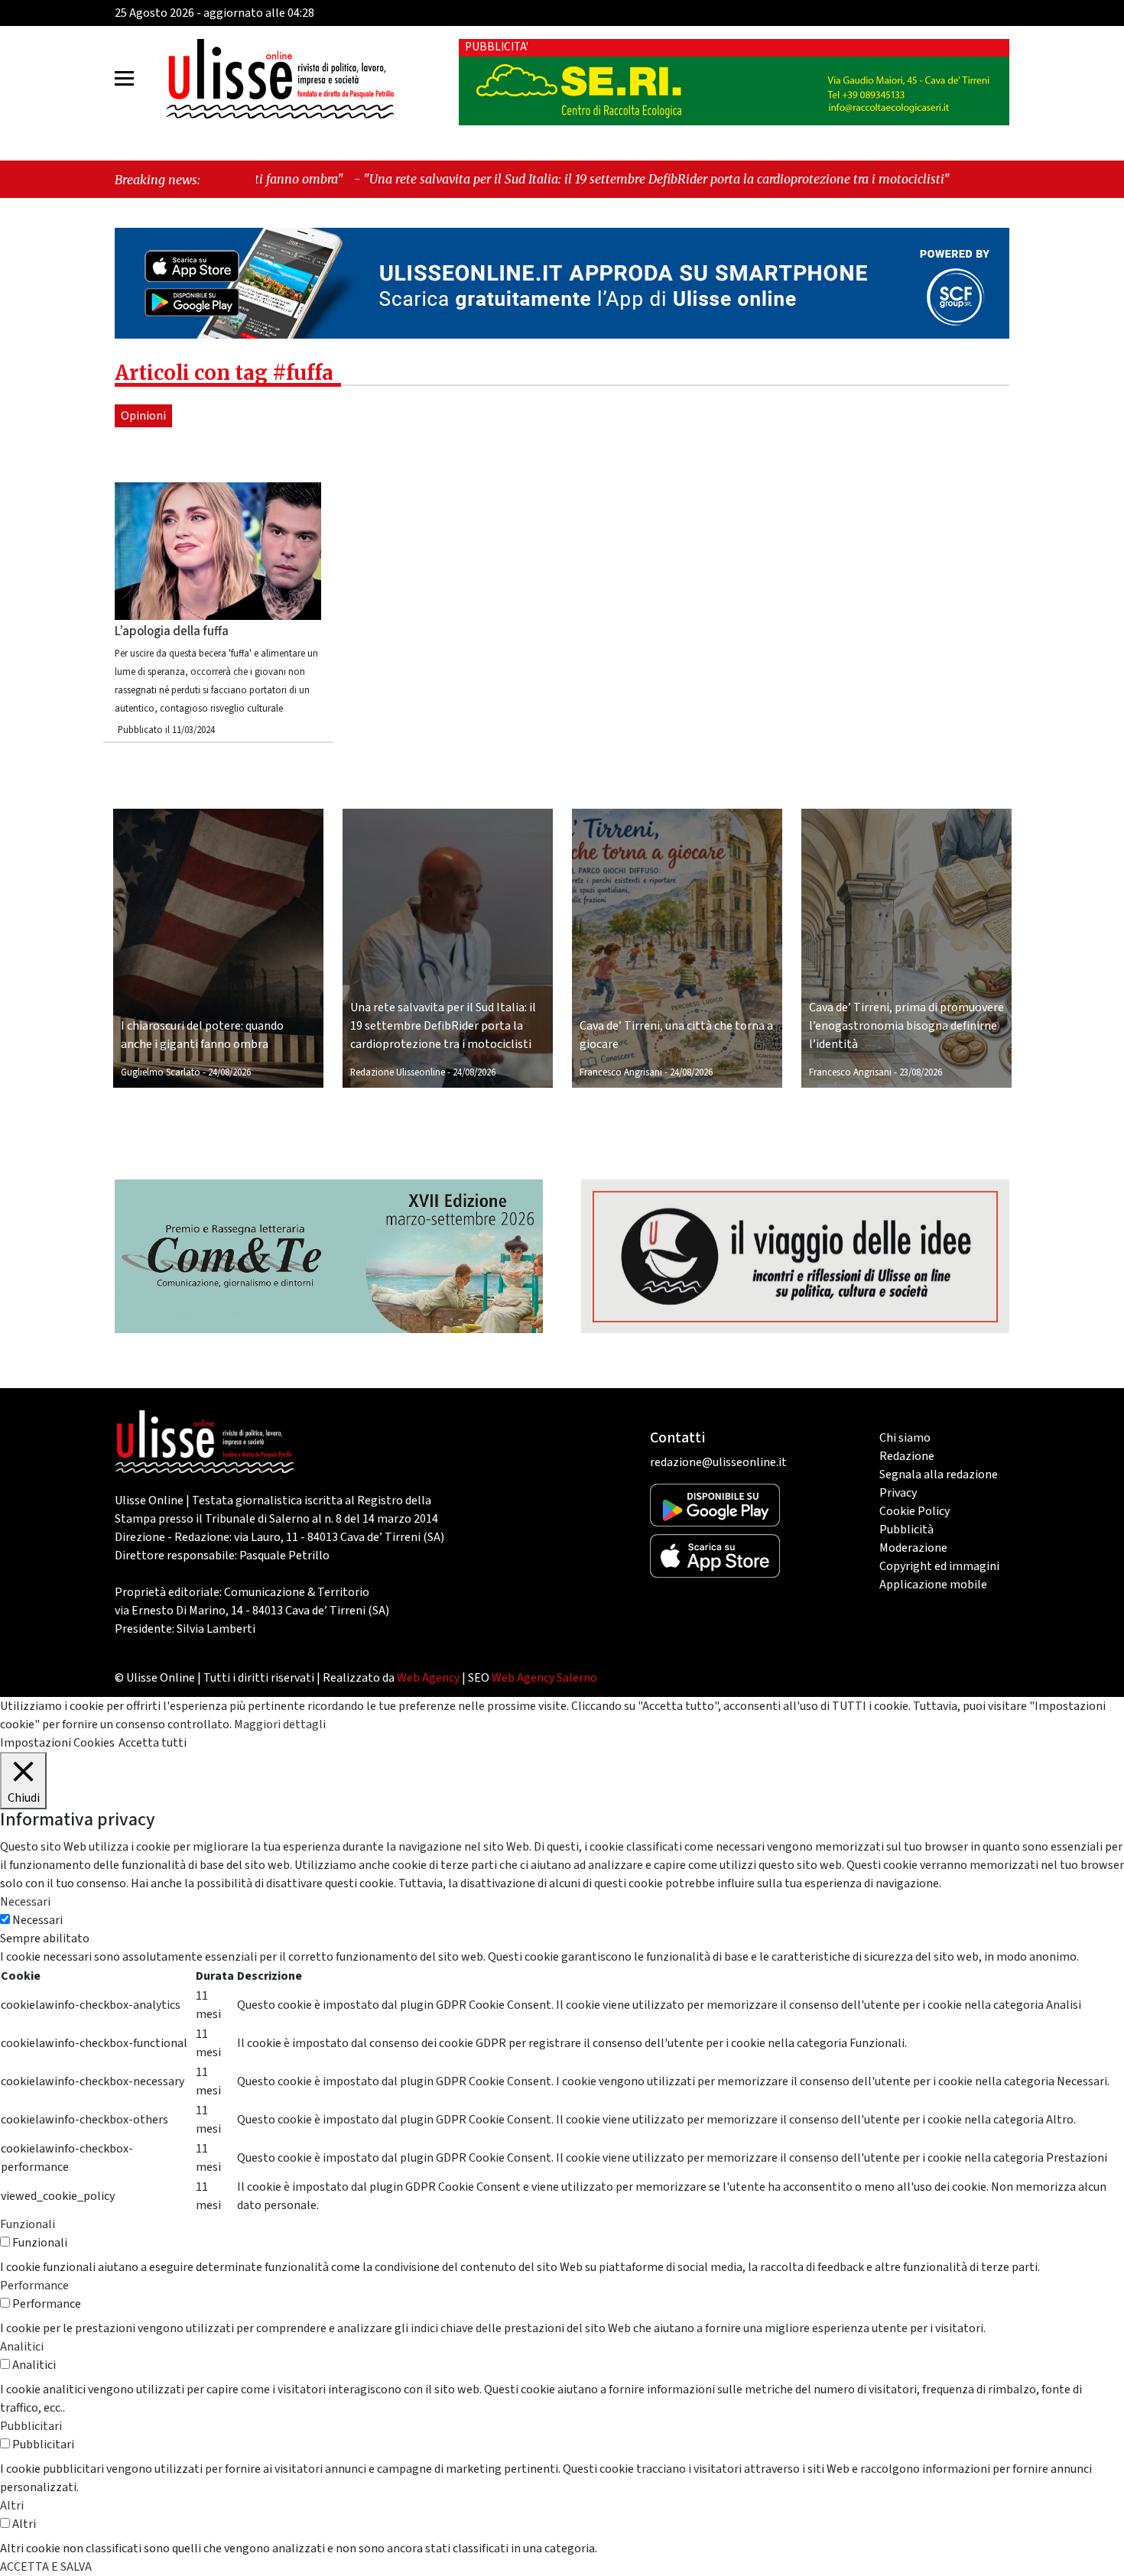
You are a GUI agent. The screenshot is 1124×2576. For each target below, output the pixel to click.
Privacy (898, 1493)
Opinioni (143, 416)
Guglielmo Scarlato (161, 1072)
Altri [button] (12, 2506)
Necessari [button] (25, 1902)
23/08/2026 (921, 1072)
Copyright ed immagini (939, 1566)
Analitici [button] (22, 2347)
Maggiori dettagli (280, 1724)
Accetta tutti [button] (153, 1743)
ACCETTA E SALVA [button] (46, 2567)
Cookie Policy (914, 1511)
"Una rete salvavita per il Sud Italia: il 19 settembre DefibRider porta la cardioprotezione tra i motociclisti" (524, 179)
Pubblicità (906, 1530)
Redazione (907, 1456)
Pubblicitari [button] (31, 2426)
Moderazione (913, 1548)
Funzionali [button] (28, 2224)
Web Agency (428, 1678)
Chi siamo (905, 1438)
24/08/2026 (229, 1072)
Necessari (37, 1920)
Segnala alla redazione (939, 1475)
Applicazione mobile (933, 1585)
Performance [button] (34, 2286)
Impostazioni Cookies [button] (57, 1743)
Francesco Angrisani (621, 1072)
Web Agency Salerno (544, 1678)
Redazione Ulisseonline (398, 1072)
